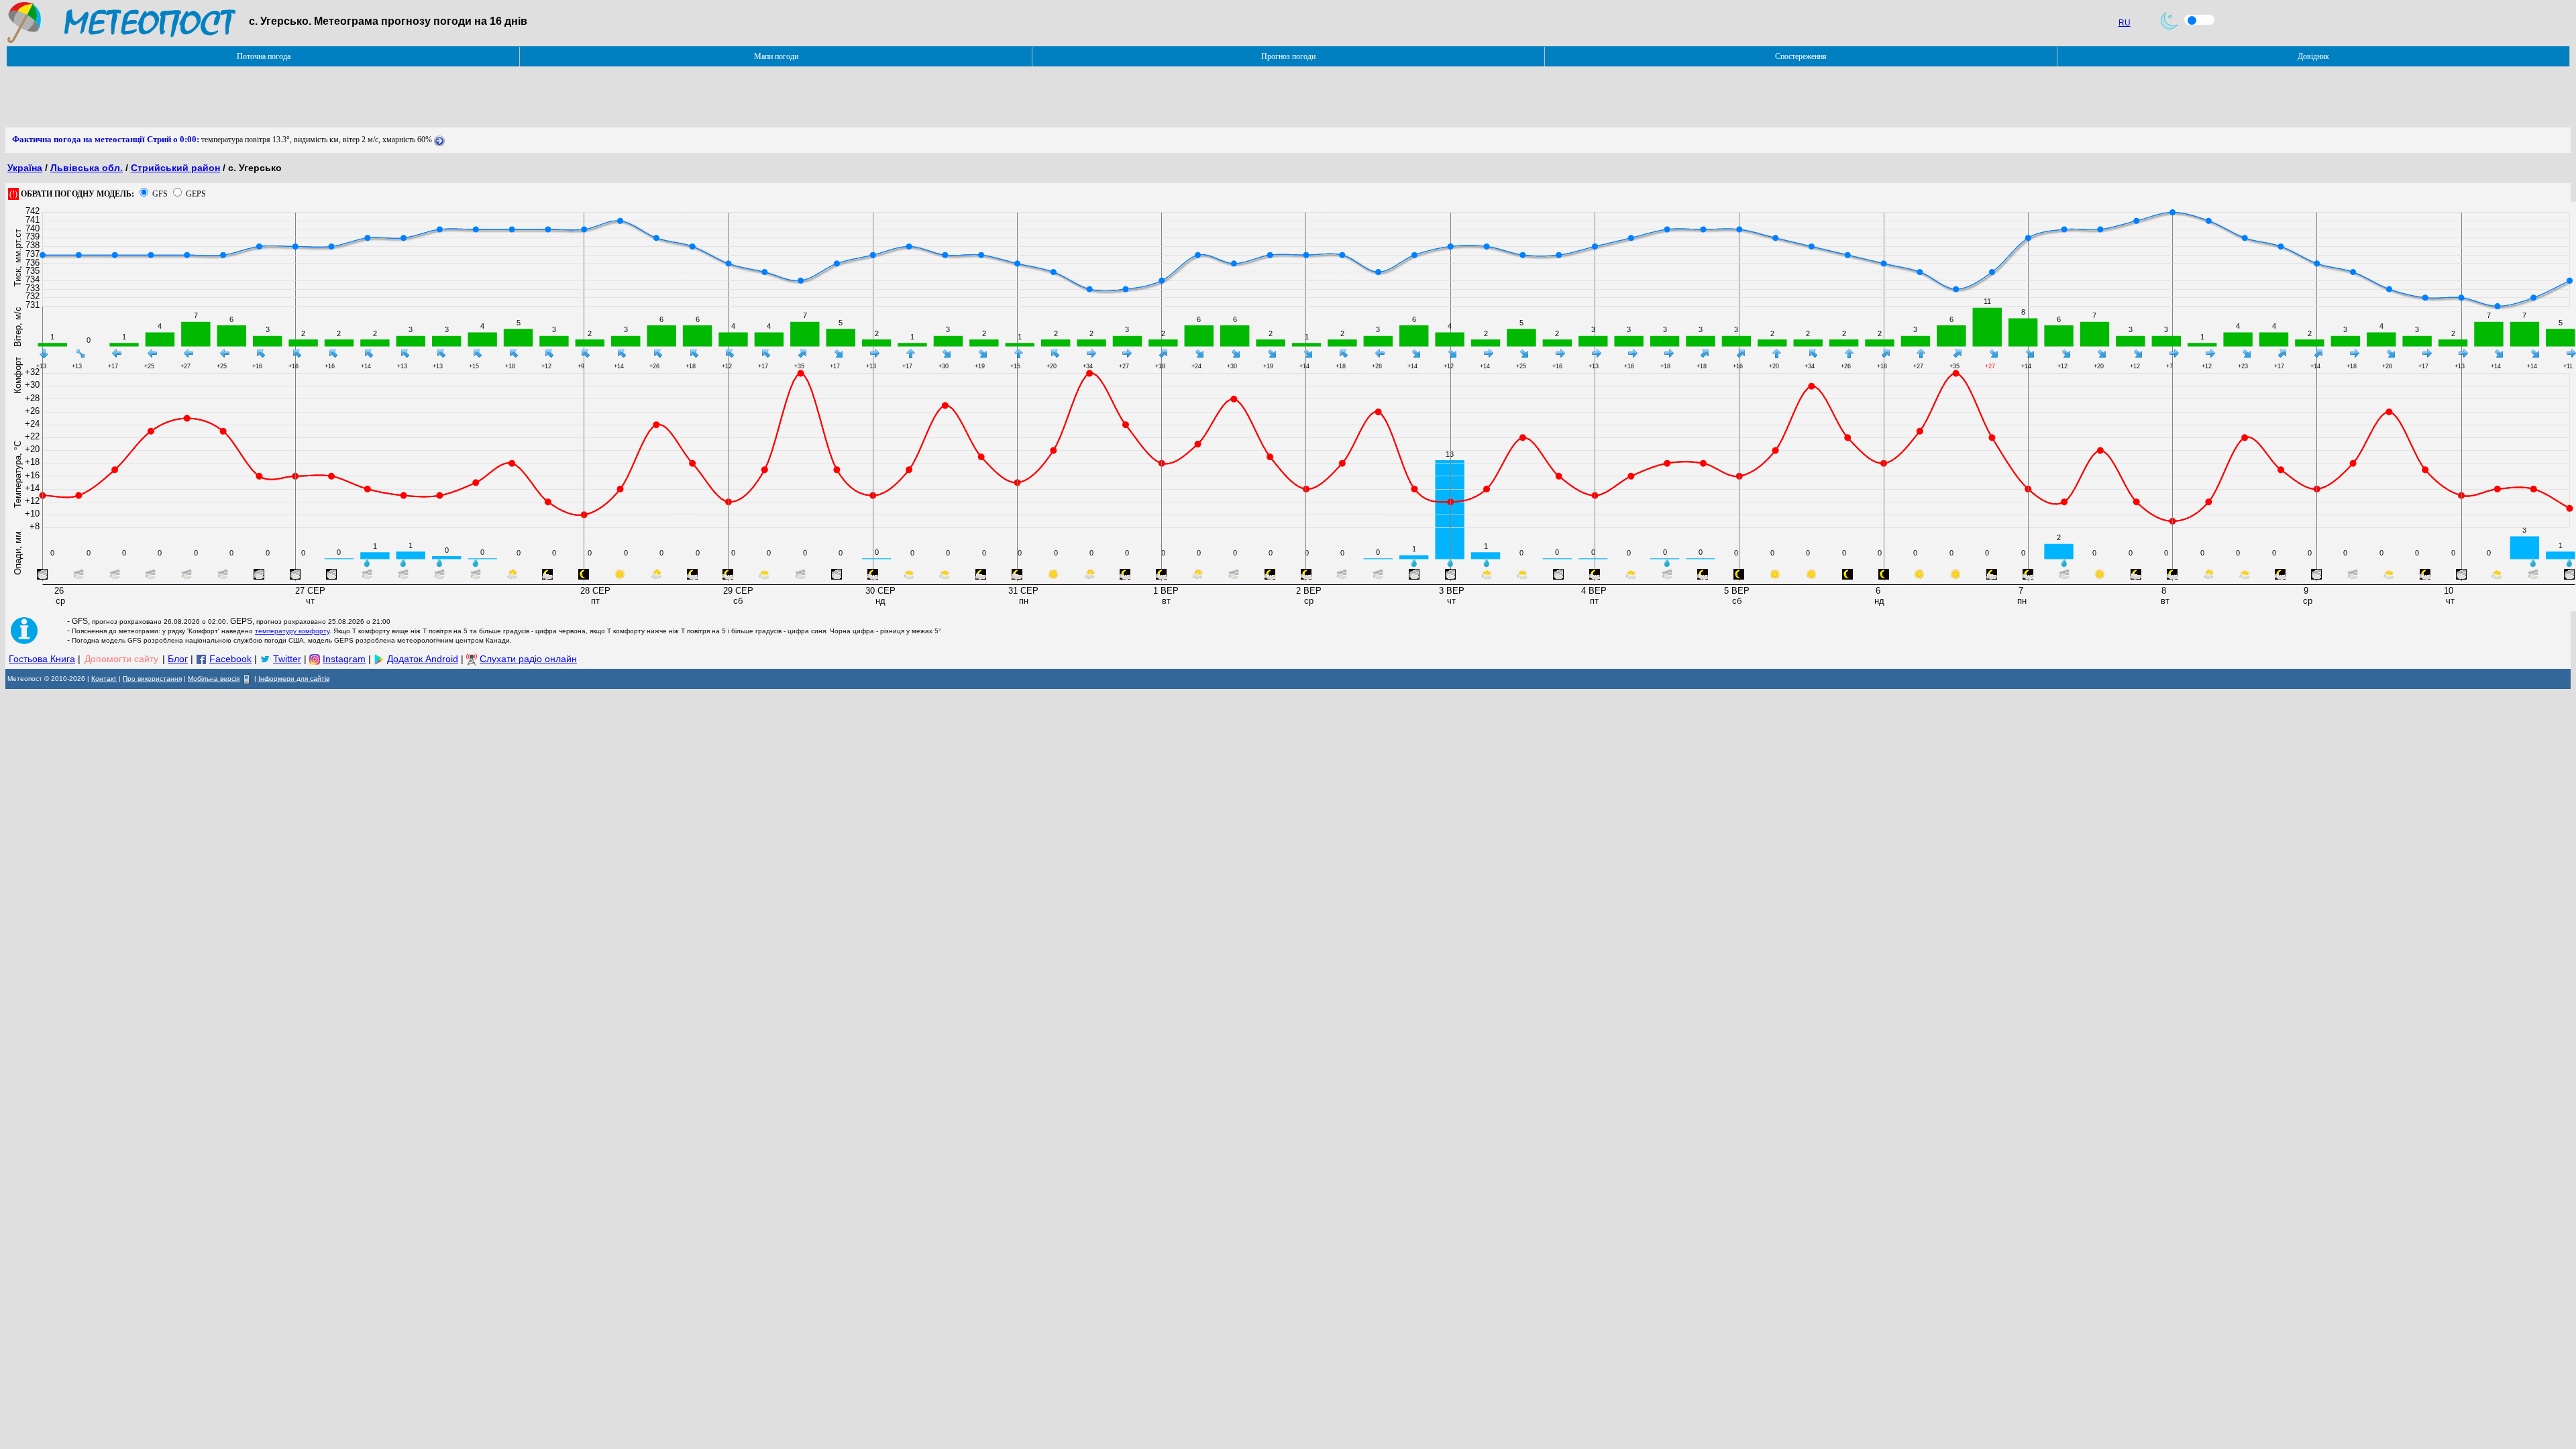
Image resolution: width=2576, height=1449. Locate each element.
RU (2125, 23)
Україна (25, 168)
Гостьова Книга (42, 659)
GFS (160, 194)
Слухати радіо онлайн (528, 659)
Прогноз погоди (1288, 56)
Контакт (104, 679)
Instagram (344, 659)
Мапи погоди (776, 56)
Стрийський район (175, 168)
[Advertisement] (250, 97)
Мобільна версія (214, 679)
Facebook (230, 659)
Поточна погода (264, 56)
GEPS (196, 194)
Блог (178, 659)
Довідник (2313, 56)
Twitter (287, 659)
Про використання (152, 679)
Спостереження (1801, 56)
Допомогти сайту (121, 659)
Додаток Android (423, 659)
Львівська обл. (87, 168)
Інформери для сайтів (294, 679)
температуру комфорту (292, 631)
